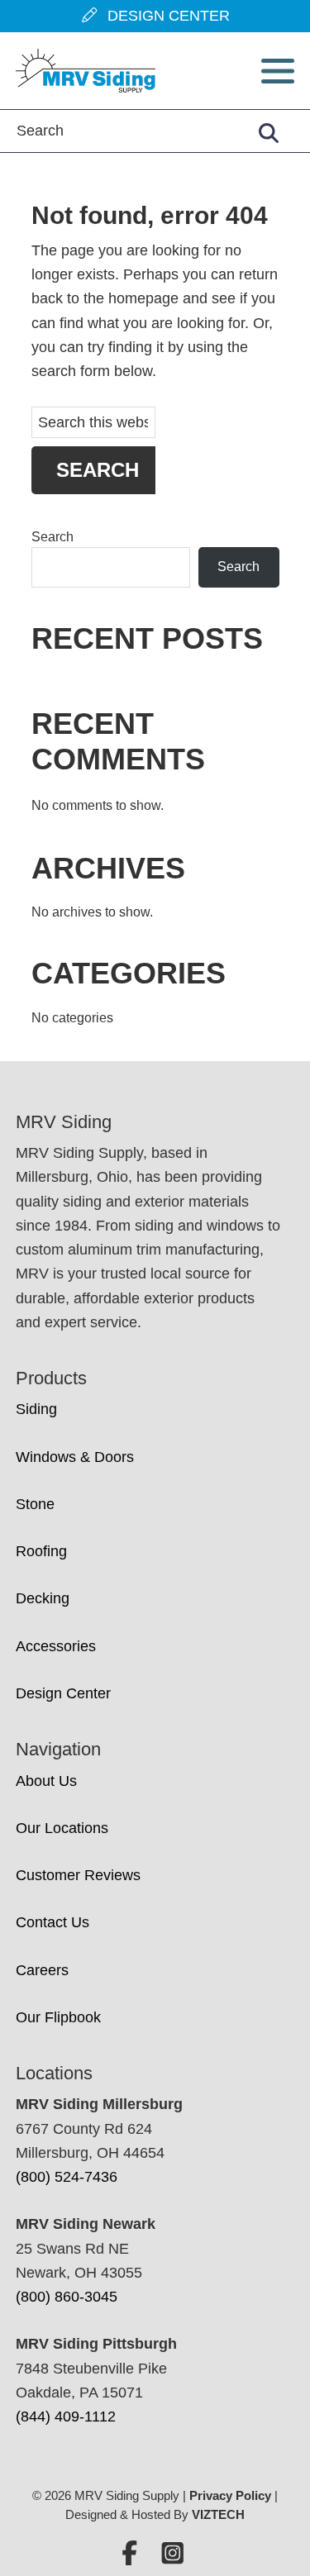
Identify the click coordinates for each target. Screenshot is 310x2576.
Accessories (56, 1646)
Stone (35, 1504)
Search (52, 537)
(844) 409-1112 (66, 2416)
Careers (42, 1970)
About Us (46, 1781)
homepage (143, 298)
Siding (36, 1409)
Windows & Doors (75, 1457)
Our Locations (62, 1828)
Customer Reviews (78, 1875)
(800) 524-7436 (67, 2177)
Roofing (41, 1551)
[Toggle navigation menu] (278, 71)
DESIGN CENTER (165, 16)
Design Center (63, 1693)
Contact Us (52, 1922)
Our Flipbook (58, 2017)
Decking (43, 1598)
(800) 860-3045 (67, 2297)
